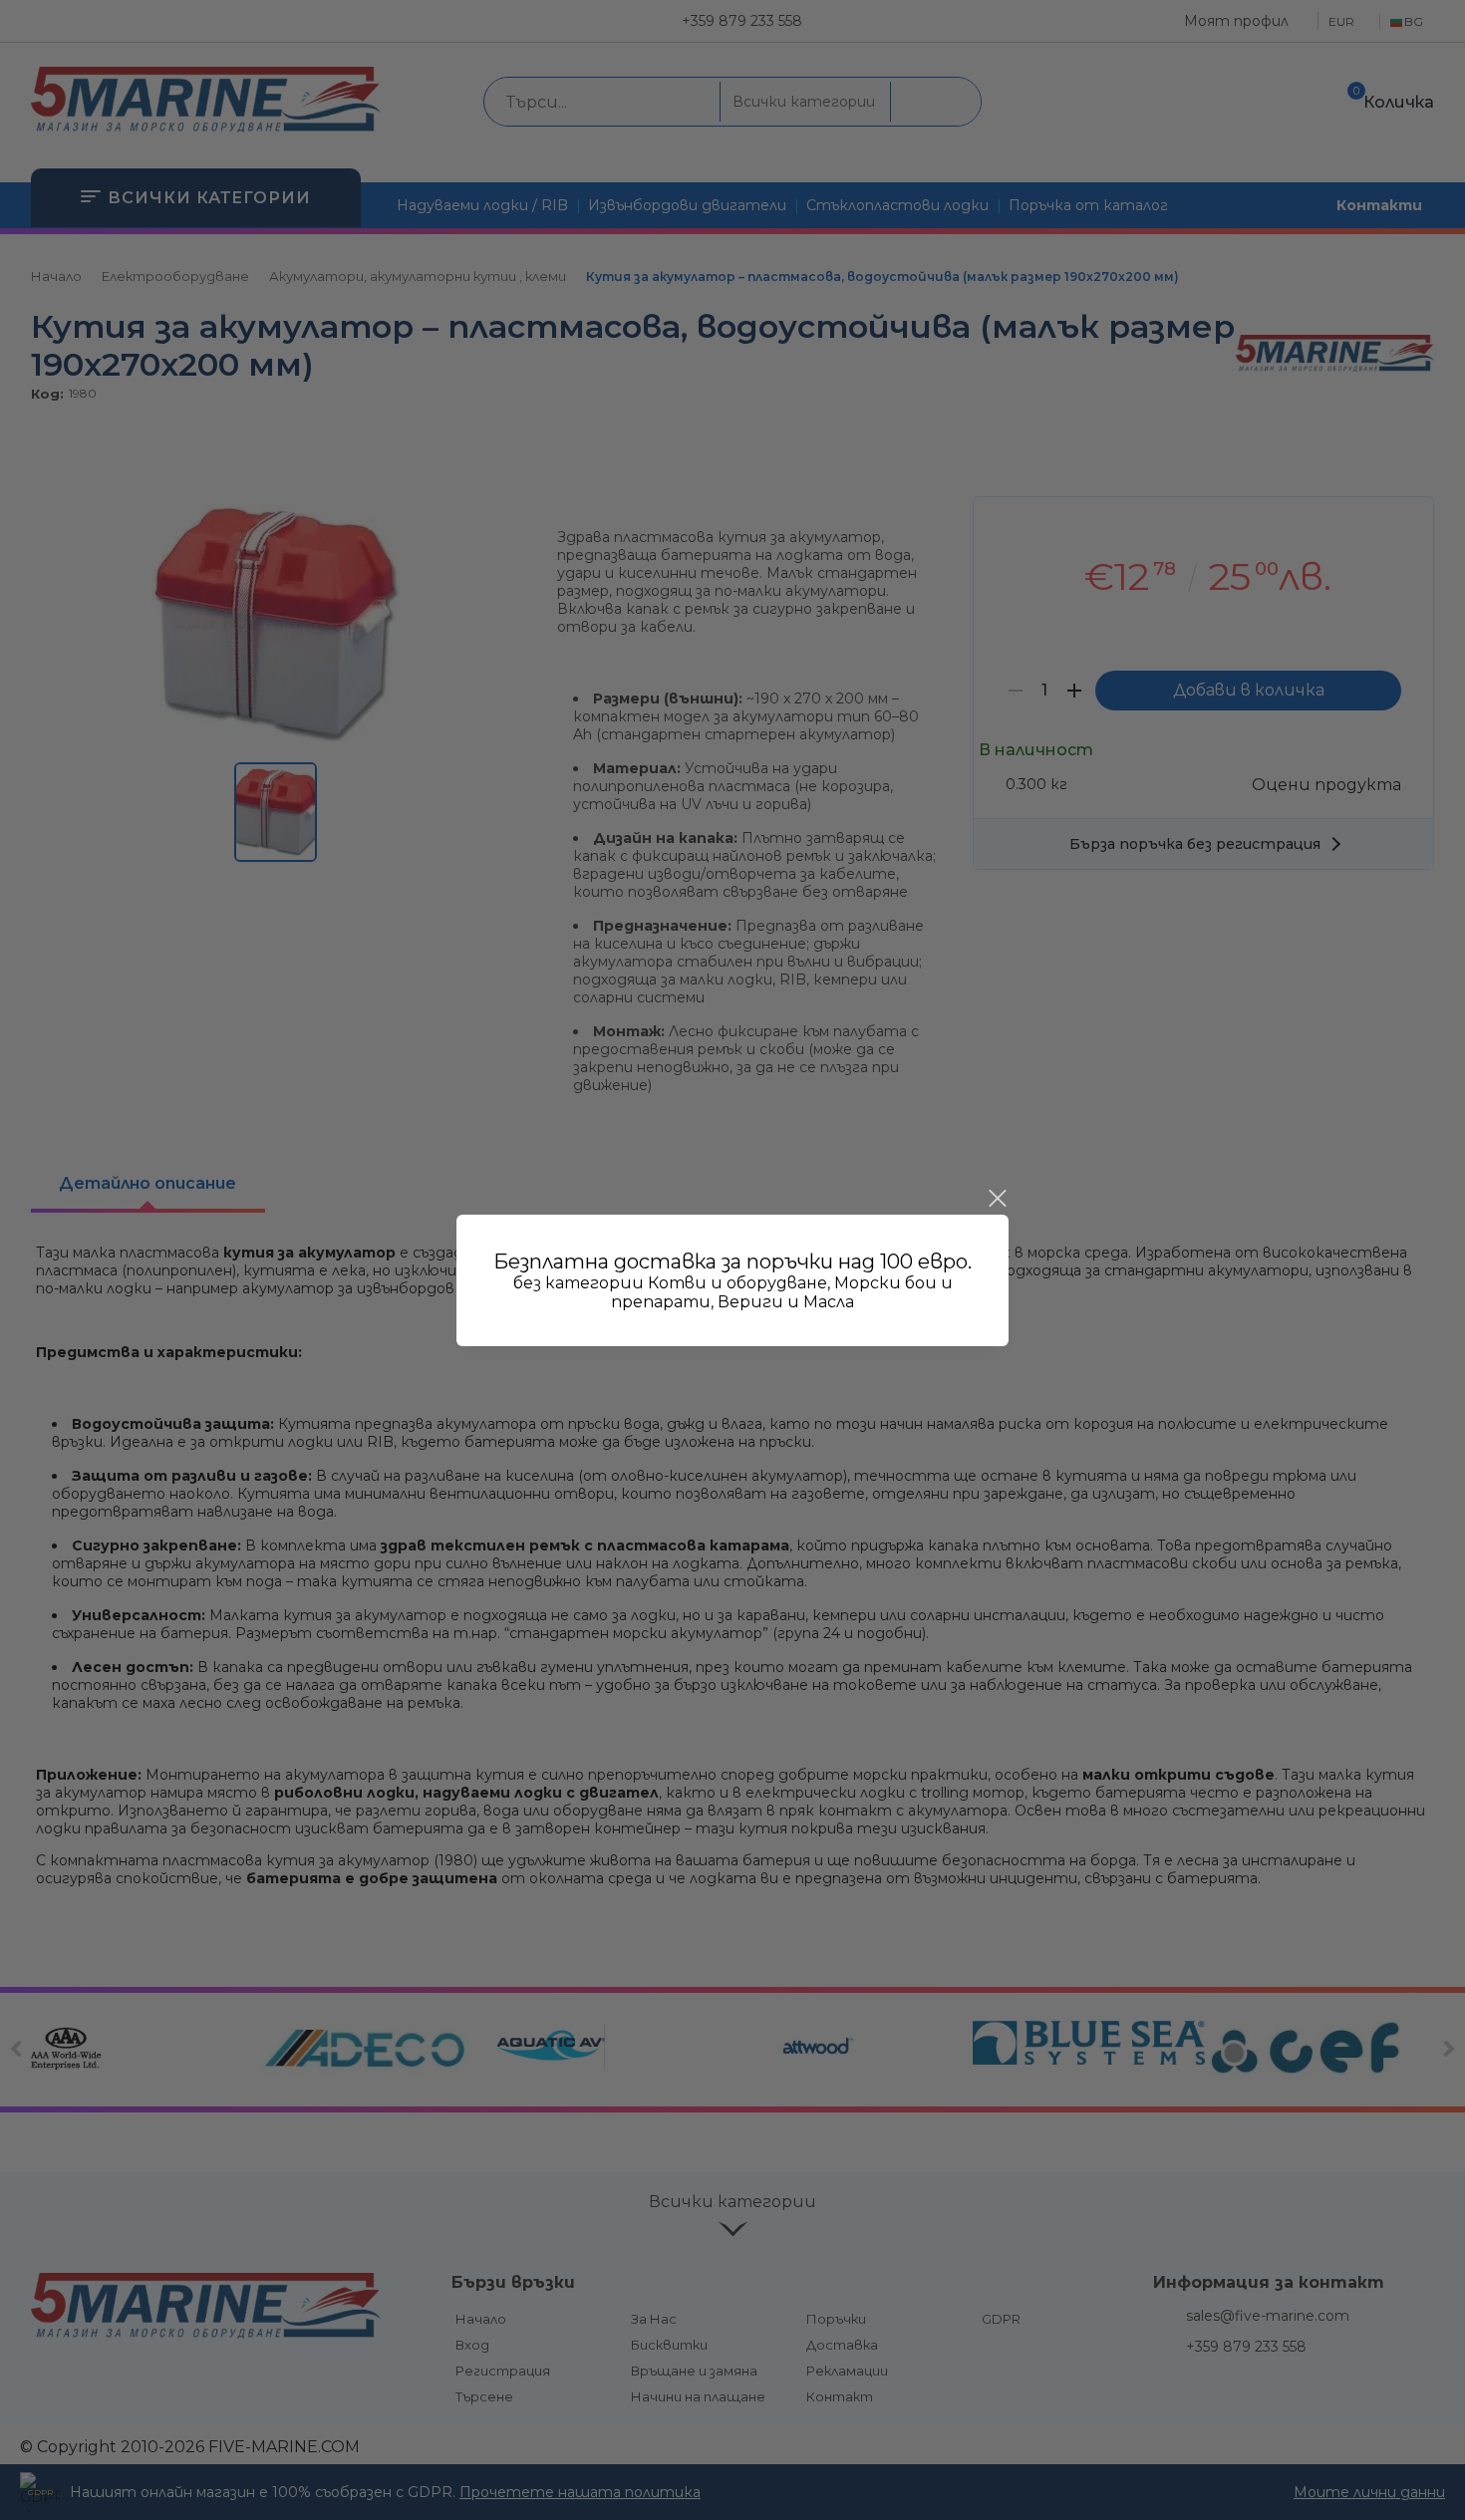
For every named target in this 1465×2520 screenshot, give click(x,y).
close (997, 1199)
